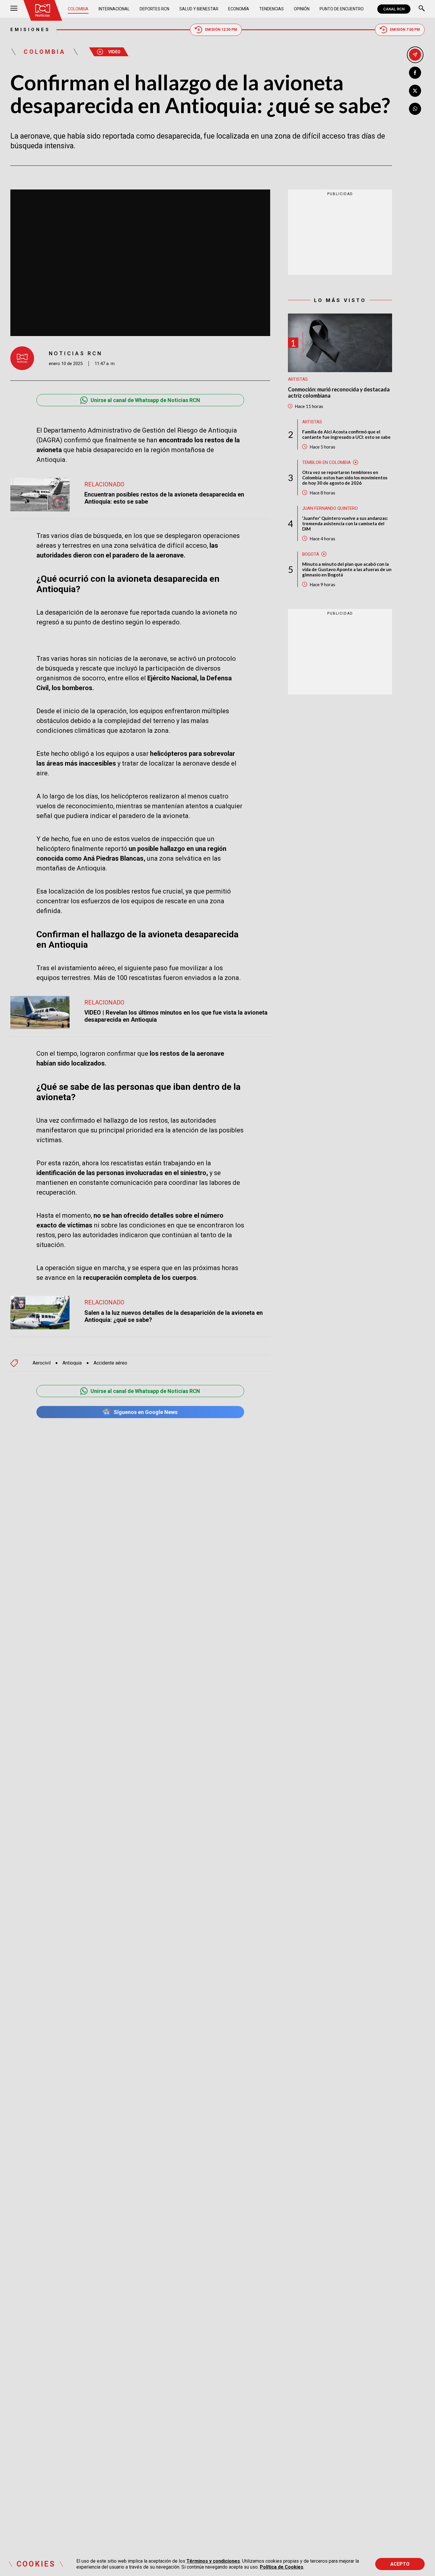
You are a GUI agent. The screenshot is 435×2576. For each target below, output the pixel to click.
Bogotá (311, 554)
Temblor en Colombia (326, 462)
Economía (239, 9)
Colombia (78, 9)
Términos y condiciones (213, 2561)
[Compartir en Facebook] (415, 73)
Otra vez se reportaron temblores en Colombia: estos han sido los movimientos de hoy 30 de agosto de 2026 (345, 477)
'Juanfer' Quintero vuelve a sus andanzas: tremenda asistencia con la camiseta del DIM (345, 523)
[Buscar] (422, 9)
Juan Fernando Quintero (330, 508)
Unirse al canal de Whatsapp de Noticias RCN (145, 400)
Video (114, 52)
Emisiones (30, 30)
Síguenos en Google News (146, 1412)
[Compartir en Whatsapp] (415, 109)
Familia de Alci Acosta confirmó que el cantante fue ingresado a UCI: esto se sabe (346, 434)
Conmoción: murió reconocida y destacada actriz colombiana (339, 392)
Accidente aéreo (110, 1363)
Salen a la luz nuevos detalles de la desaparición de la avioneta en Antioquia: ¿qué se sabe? (174, 1316)
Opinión (302, 9)
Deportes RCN (154, 9)
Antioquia (72, 1363)
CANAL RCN (394, 9)
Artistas (298, 379)
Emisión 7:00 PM (405, 30)
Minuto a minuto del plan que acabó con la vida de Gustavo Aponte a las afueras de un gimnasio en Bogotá (347, 569)
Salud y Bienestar (199, 9)
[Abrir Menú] (14, 9)
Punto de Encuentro (342, 9)
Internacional (114, 9)
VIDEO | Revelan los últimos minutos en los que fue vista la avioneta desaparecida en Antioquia (176, 1016)
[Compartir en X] (415, 91)
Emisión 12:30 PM (221, 30)
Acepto (400, 2564)
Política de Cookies (282, 2567)
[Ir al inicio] (43, 10)
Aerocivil (42, 1363)
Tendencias (272, 9)
